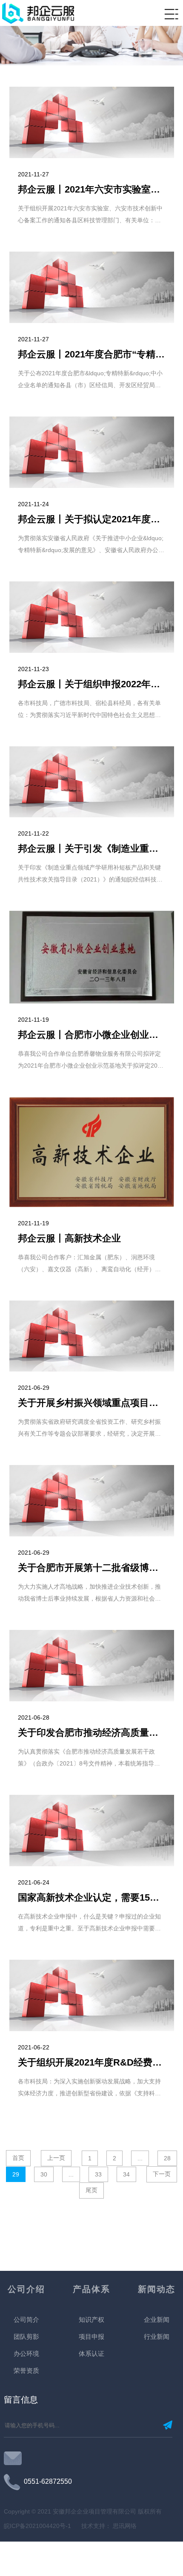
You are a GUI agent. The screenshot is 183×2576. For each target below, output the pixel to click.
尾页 (91, 2190)
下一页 (162, 2174)
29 (16, 2174)
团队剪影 (26, 2337)
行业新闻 (157, 2337)
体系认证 (91, 2354)
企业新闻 (157, 2320)
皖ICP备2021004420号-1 (38, 2526)
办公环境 (26, 2354)
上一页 (56, 2158)
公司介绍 (26, 2289)
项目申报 (91, 2337)
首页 (18, 2158)
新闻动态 (157, 2289)
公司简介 (26, 2320)
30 (44, 2174)
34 (126, 2174)
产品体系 (91, 2289)
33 (98, 2174)
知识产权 (91, 2320)
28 (167, 2158)
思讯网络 (124, 2526)
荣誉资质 (26, 2371)
